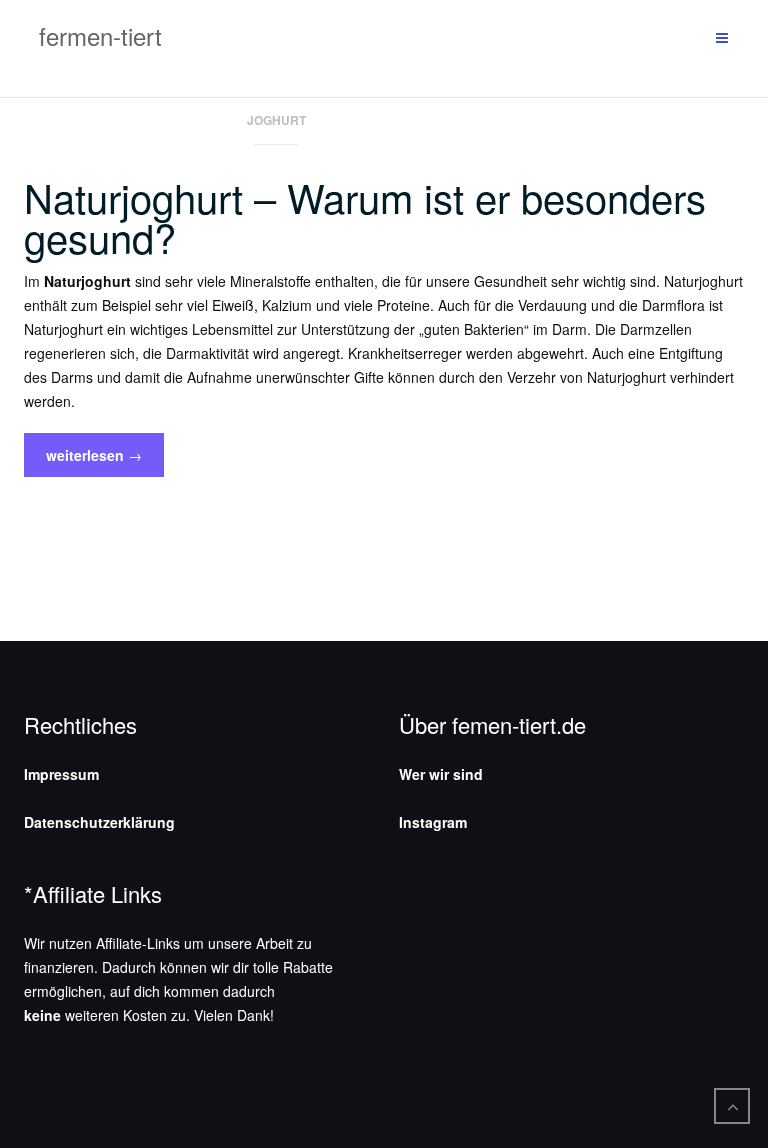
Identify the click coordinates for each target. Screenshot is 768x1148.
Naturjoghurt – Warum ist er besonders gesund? (365, 216)
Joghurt (276, 120)
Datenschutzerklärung (99, 822)
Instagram (433, 822)
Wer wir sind (441, 774)
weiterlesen (93, 460)
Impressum (61, 774)
